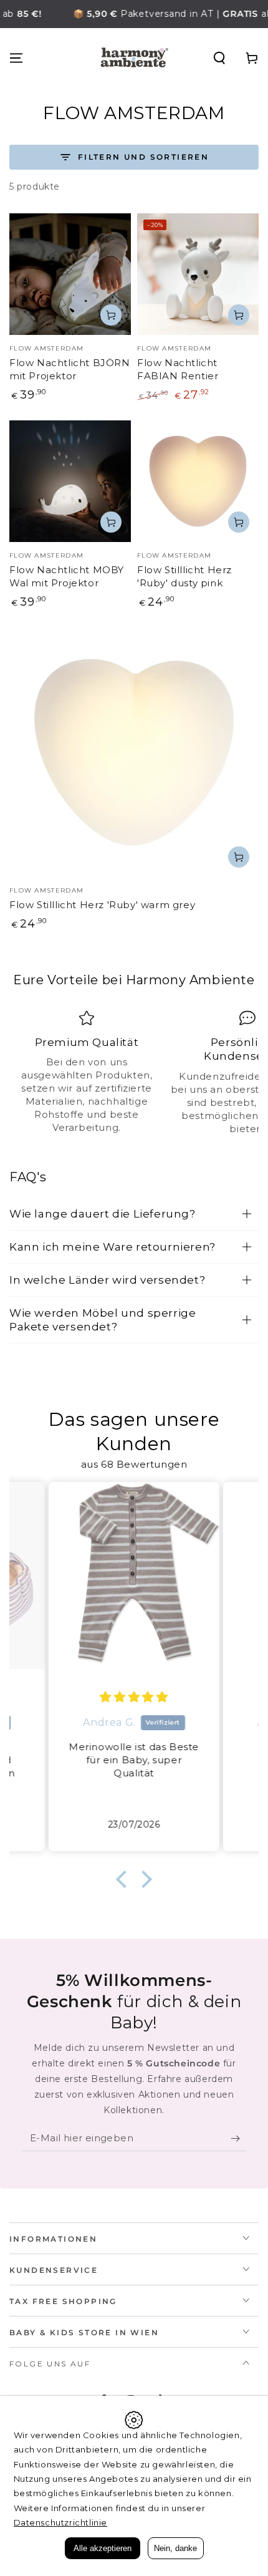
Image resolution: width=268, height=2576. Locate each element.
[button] (219, 58)
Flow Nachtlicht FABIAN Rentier (178, 369)
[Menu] (16, 58)
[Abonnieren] (238, 2139)
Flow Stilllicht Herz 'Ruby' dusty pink (184, 576)
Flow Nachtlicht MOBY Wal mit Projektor (67, 576)
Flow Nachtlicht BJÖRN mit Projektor (70, 369)
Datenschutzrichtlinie (61, 2522)
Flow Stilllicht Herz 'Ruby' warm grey (102, 905)
